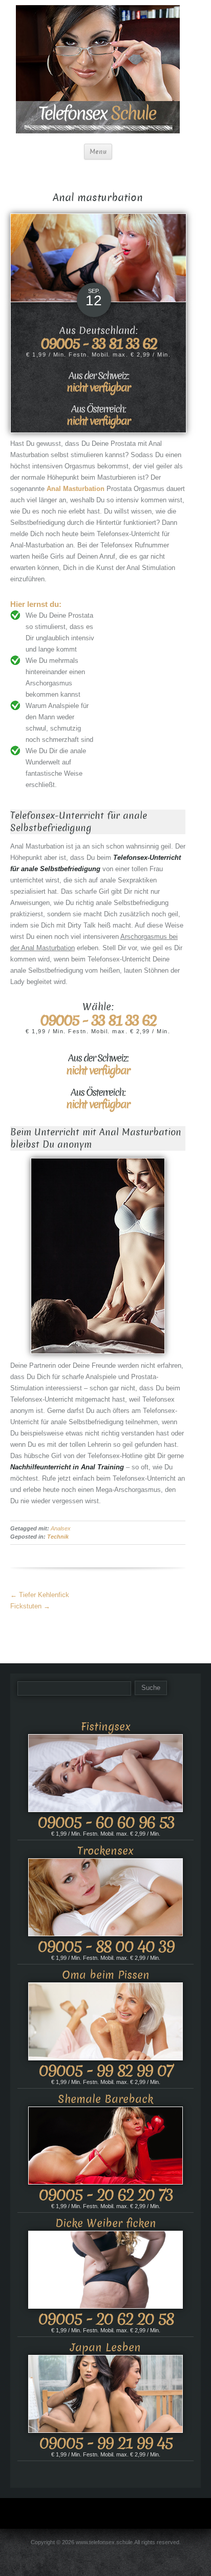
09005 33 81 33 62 (99, 343)
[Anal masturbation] (98, 257)
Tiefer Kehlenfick (40, 1595)
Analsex (61, 1528)
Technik (58, 1537)
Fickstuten (30, 1606)
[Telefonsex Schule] (98, 68)
